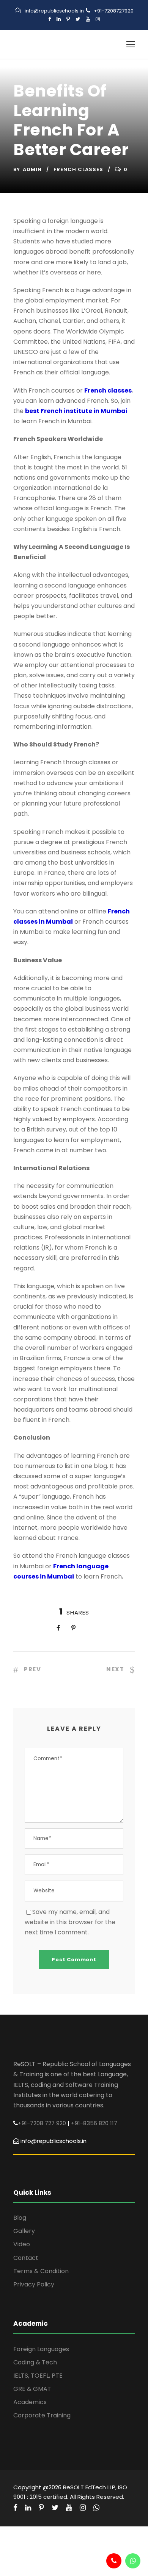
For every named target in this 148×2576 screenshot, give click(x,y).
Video (22, 2244)
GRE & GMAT (32, 2389)
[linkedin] (59, 19)
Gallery (24, 2231)
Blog (20, 2218)
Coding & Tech (35, 2362)
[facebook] (50, 19)
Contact (26, 2258)
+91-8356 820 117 (94, 2123)
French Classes (78, 169)
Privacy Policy (34, 2284)
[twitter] (78, 19)
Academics (30, 2402)
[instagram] (98, 19)
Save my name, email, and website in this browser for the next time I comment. (70, 1922)
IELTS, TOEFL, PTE (38, 2376)
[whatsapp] (96, 2508)
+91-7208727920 (114, 11)
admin (32, 169)
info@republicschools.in (54, 11)
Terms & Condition (41, 2271)
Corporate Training (42, 2415)
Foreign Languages (41, 2349)
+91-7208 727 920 (42, 2123)
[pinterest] (68, 19)
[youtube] (88, 19)
